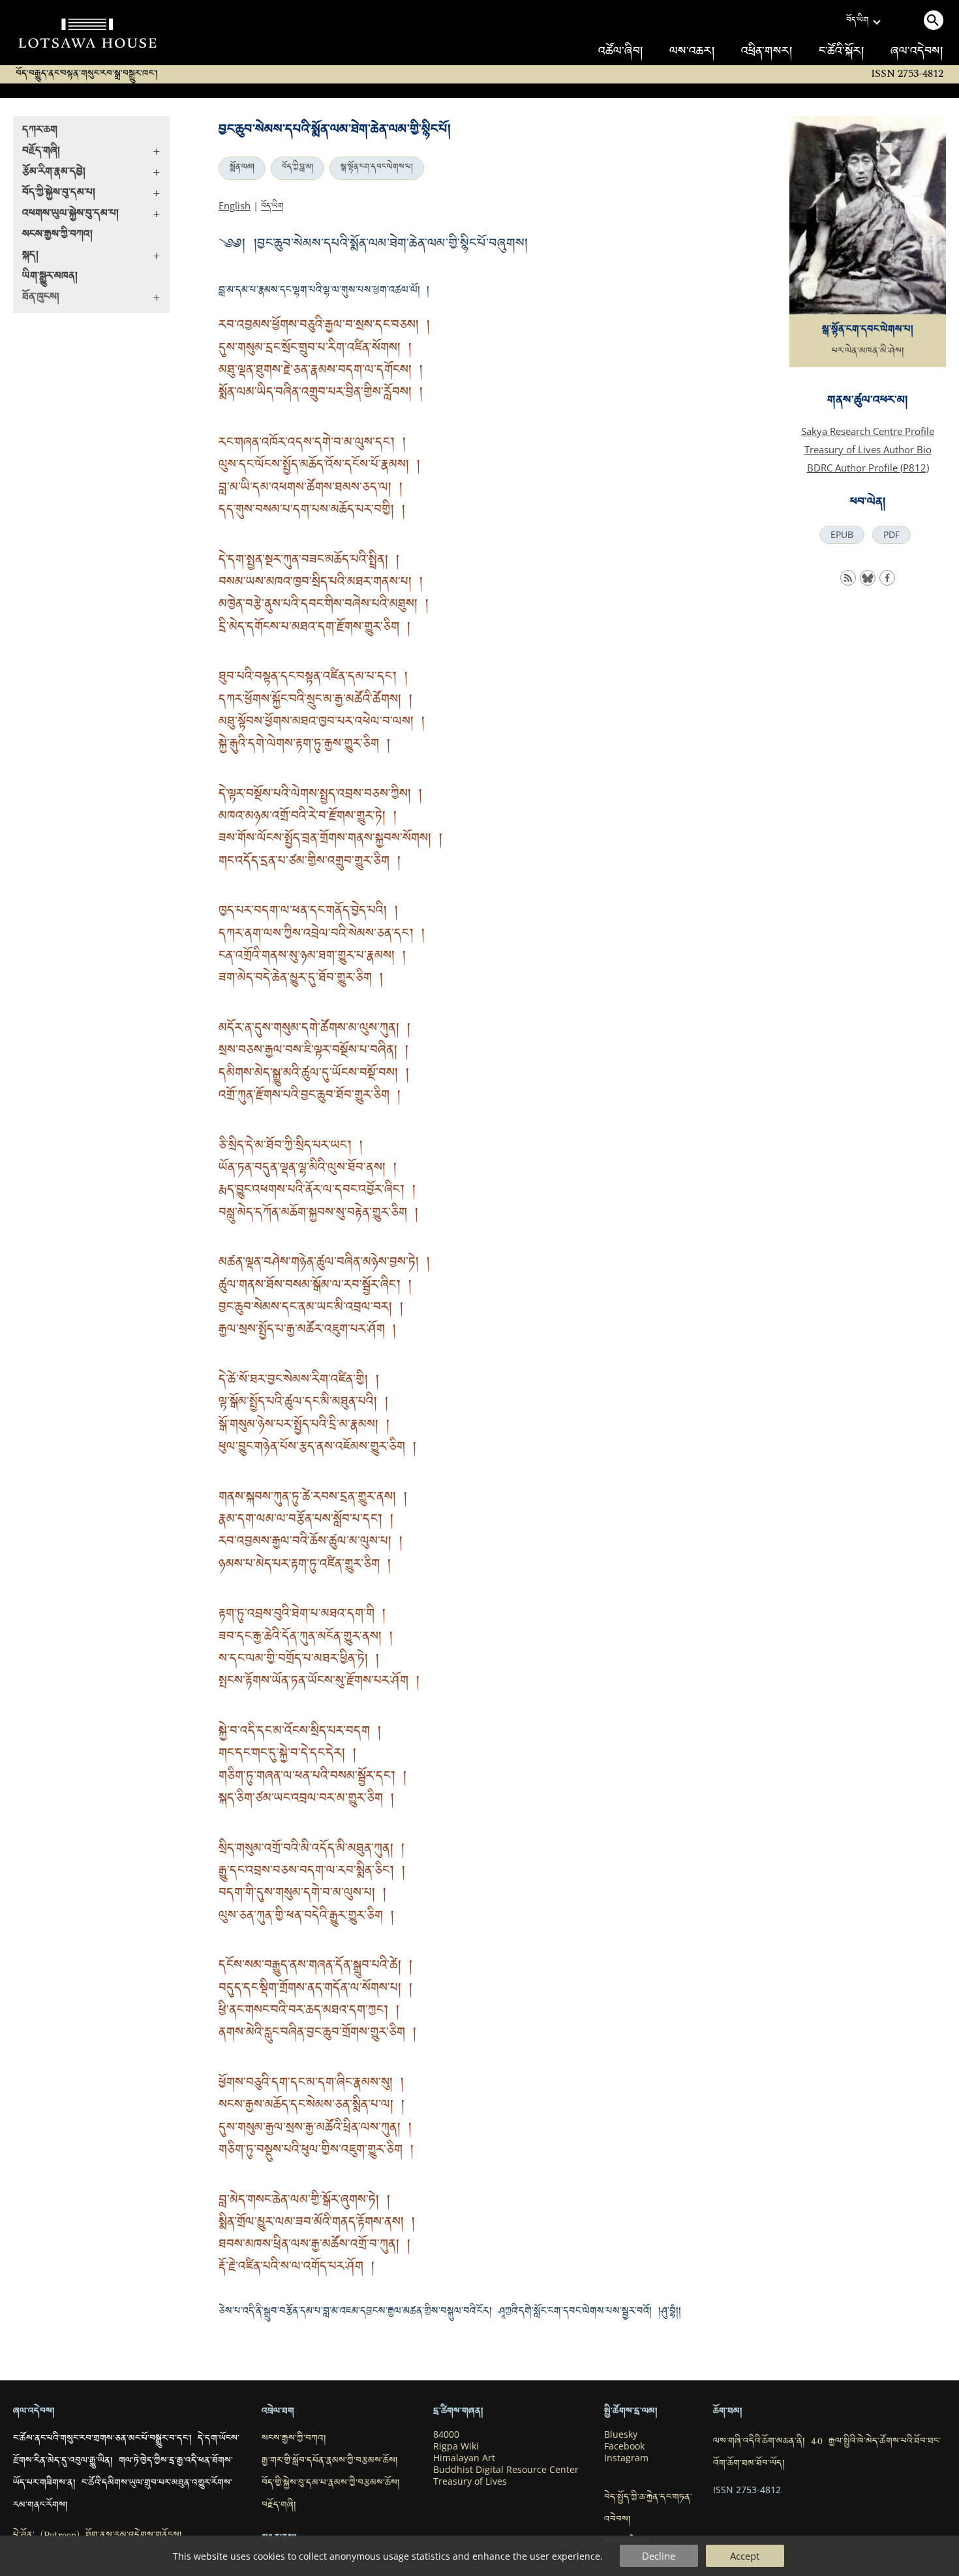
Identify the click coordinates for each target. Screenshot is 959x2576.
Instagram (626, 2458)
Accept (745, 2556)
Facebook (624, 2446)
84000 (446, 2434)
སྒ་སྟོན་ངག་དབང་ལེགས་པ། (377, 168)
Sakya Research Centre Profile (868, 431)
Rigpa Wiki (456, 2446)
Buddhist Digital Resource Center (506, 2470)
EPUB (842, 535)
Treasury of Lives (470, 2481)
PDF (891, 535)
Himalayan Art (464, 2458)
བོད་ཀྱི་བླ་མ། (297, 168)
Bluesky (621, 2434)
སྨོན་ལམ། (242, 168)
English (235, 205)
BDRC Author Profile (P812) (868, 468)
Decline (659, 2556)
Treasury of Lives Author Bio (868, 449)
